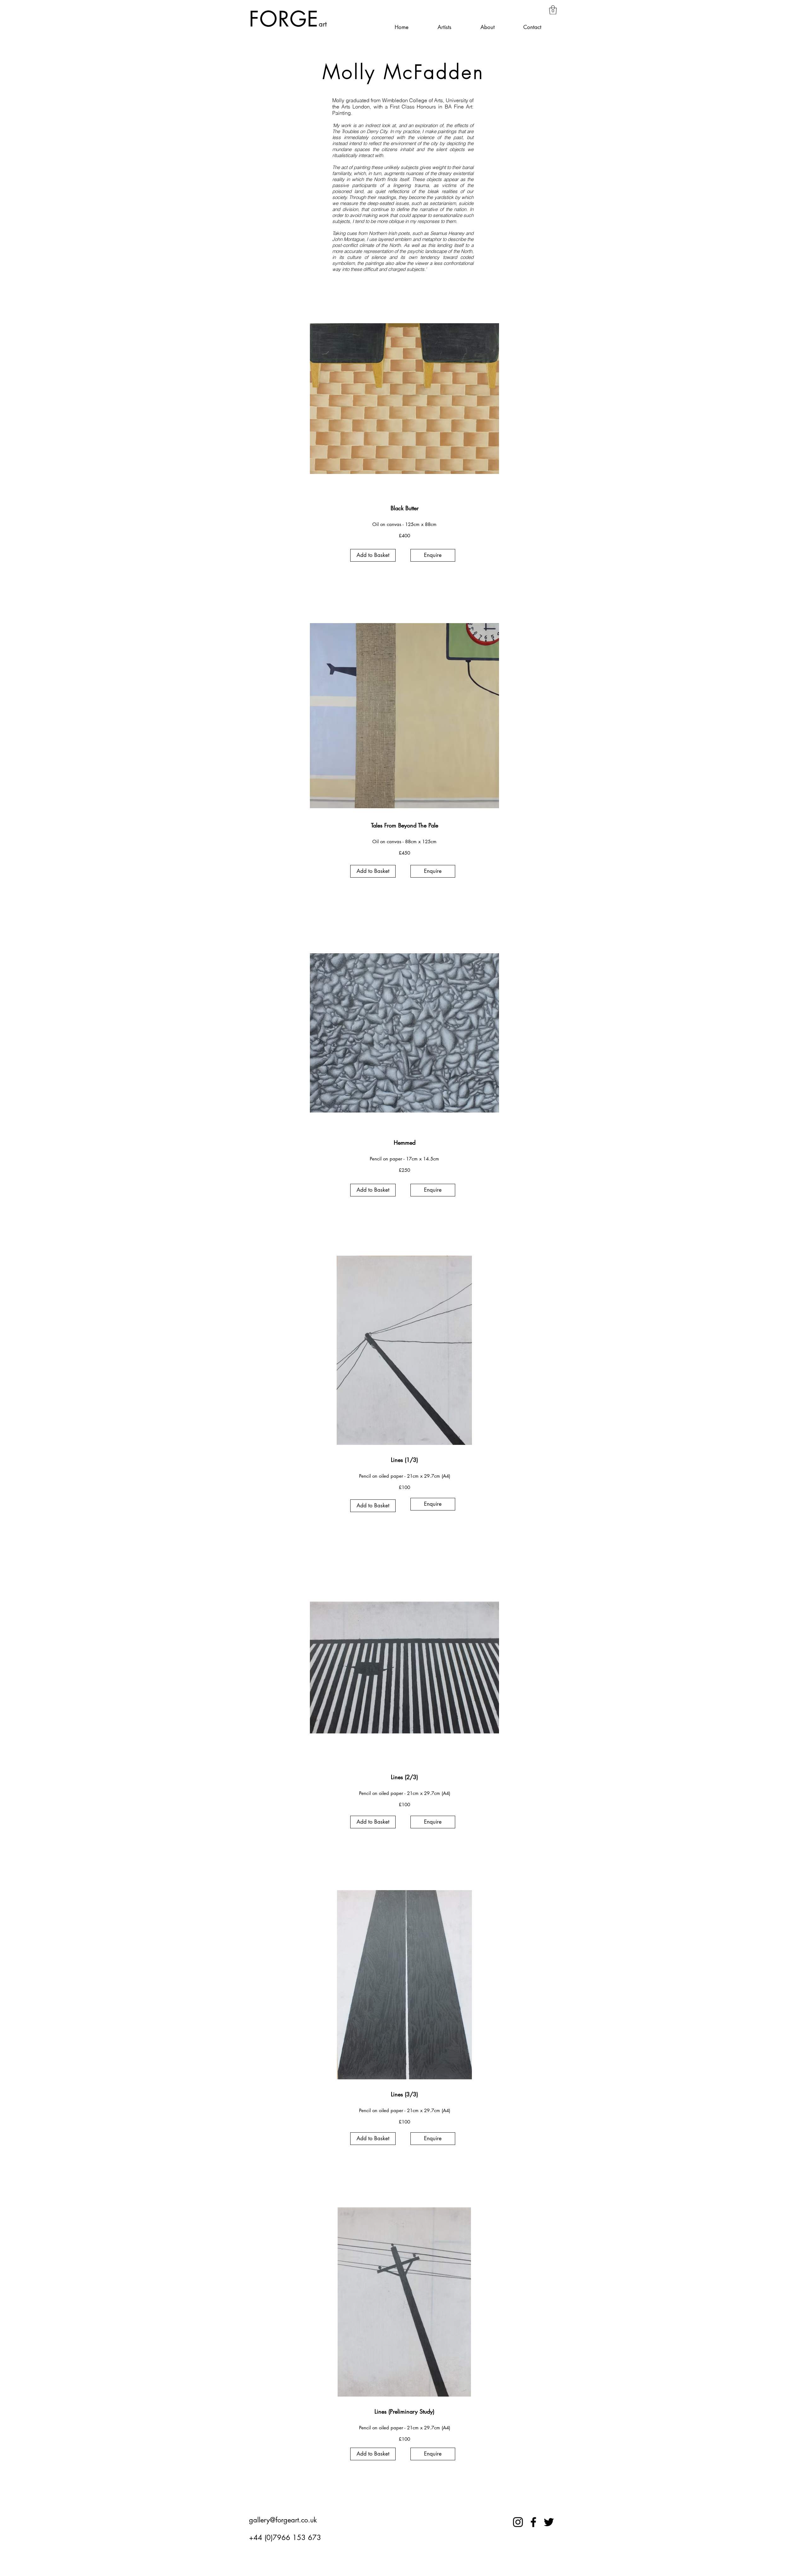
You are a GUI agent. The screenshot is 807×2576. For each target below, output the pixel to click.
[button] (553, 10)
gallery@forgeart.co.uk (283, 2520)
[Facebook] (533, 2522)
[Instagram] (518, 2522)
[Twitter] (549, 2522)
